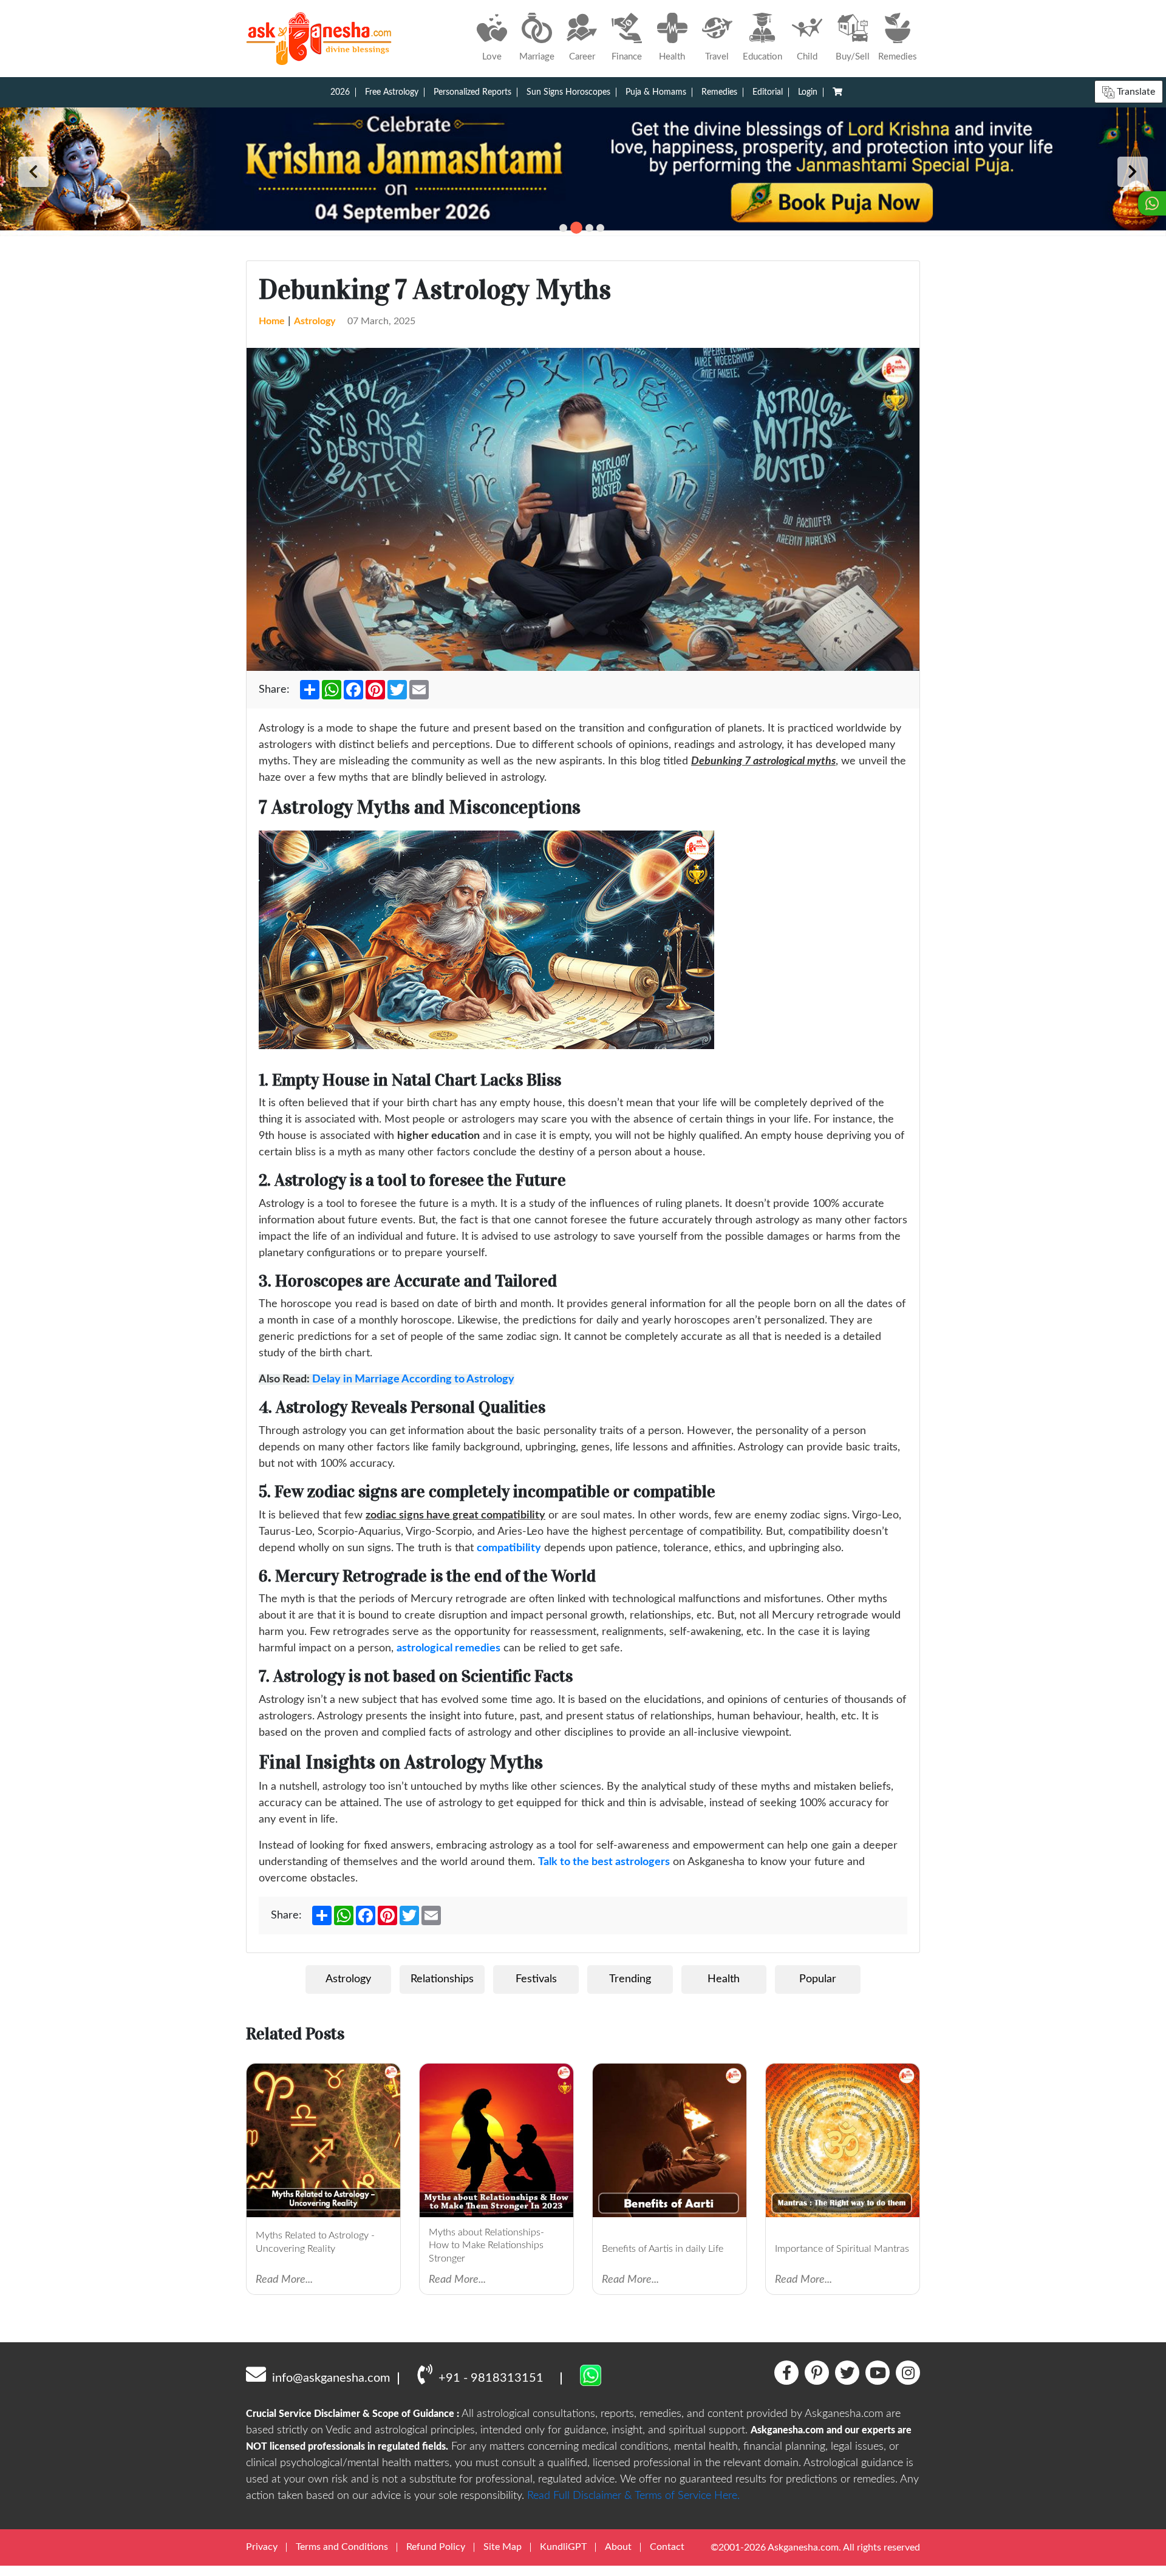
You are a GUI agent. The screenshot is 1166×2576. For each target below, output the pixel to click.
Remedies (719, 92)
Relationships (442, 1979)
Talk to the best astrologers (604, 1862)
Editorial (768, 92)
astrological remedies (448, 1648)
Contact (667, 2547)
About (618, 2547)
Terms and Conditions (342, 2547)
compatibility (509, 1548)
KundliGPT (563, 2547)
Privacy (262, 2547)
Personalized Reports (472, 92)
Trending (630, 1979)
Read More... (284, 2280)
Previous (33, 172)
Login (808, 92)
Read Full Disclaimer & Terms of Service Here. (633, 2496)
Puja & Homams (656, 92)
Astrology (315, 321)
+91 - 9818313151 (491, 2378)
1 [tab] (563, 228)
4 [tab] (600, 228)
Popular (818, 1979)
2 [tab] (576, 228)
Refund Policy (436, 2547)
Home (272, 321)
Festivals (536, 1979)
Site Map (503, 2547)
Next (1133, 172)
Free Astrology (392, 92)
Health (724, 1979)
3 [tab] (589, 228)
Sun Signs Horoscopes (568, 92)
